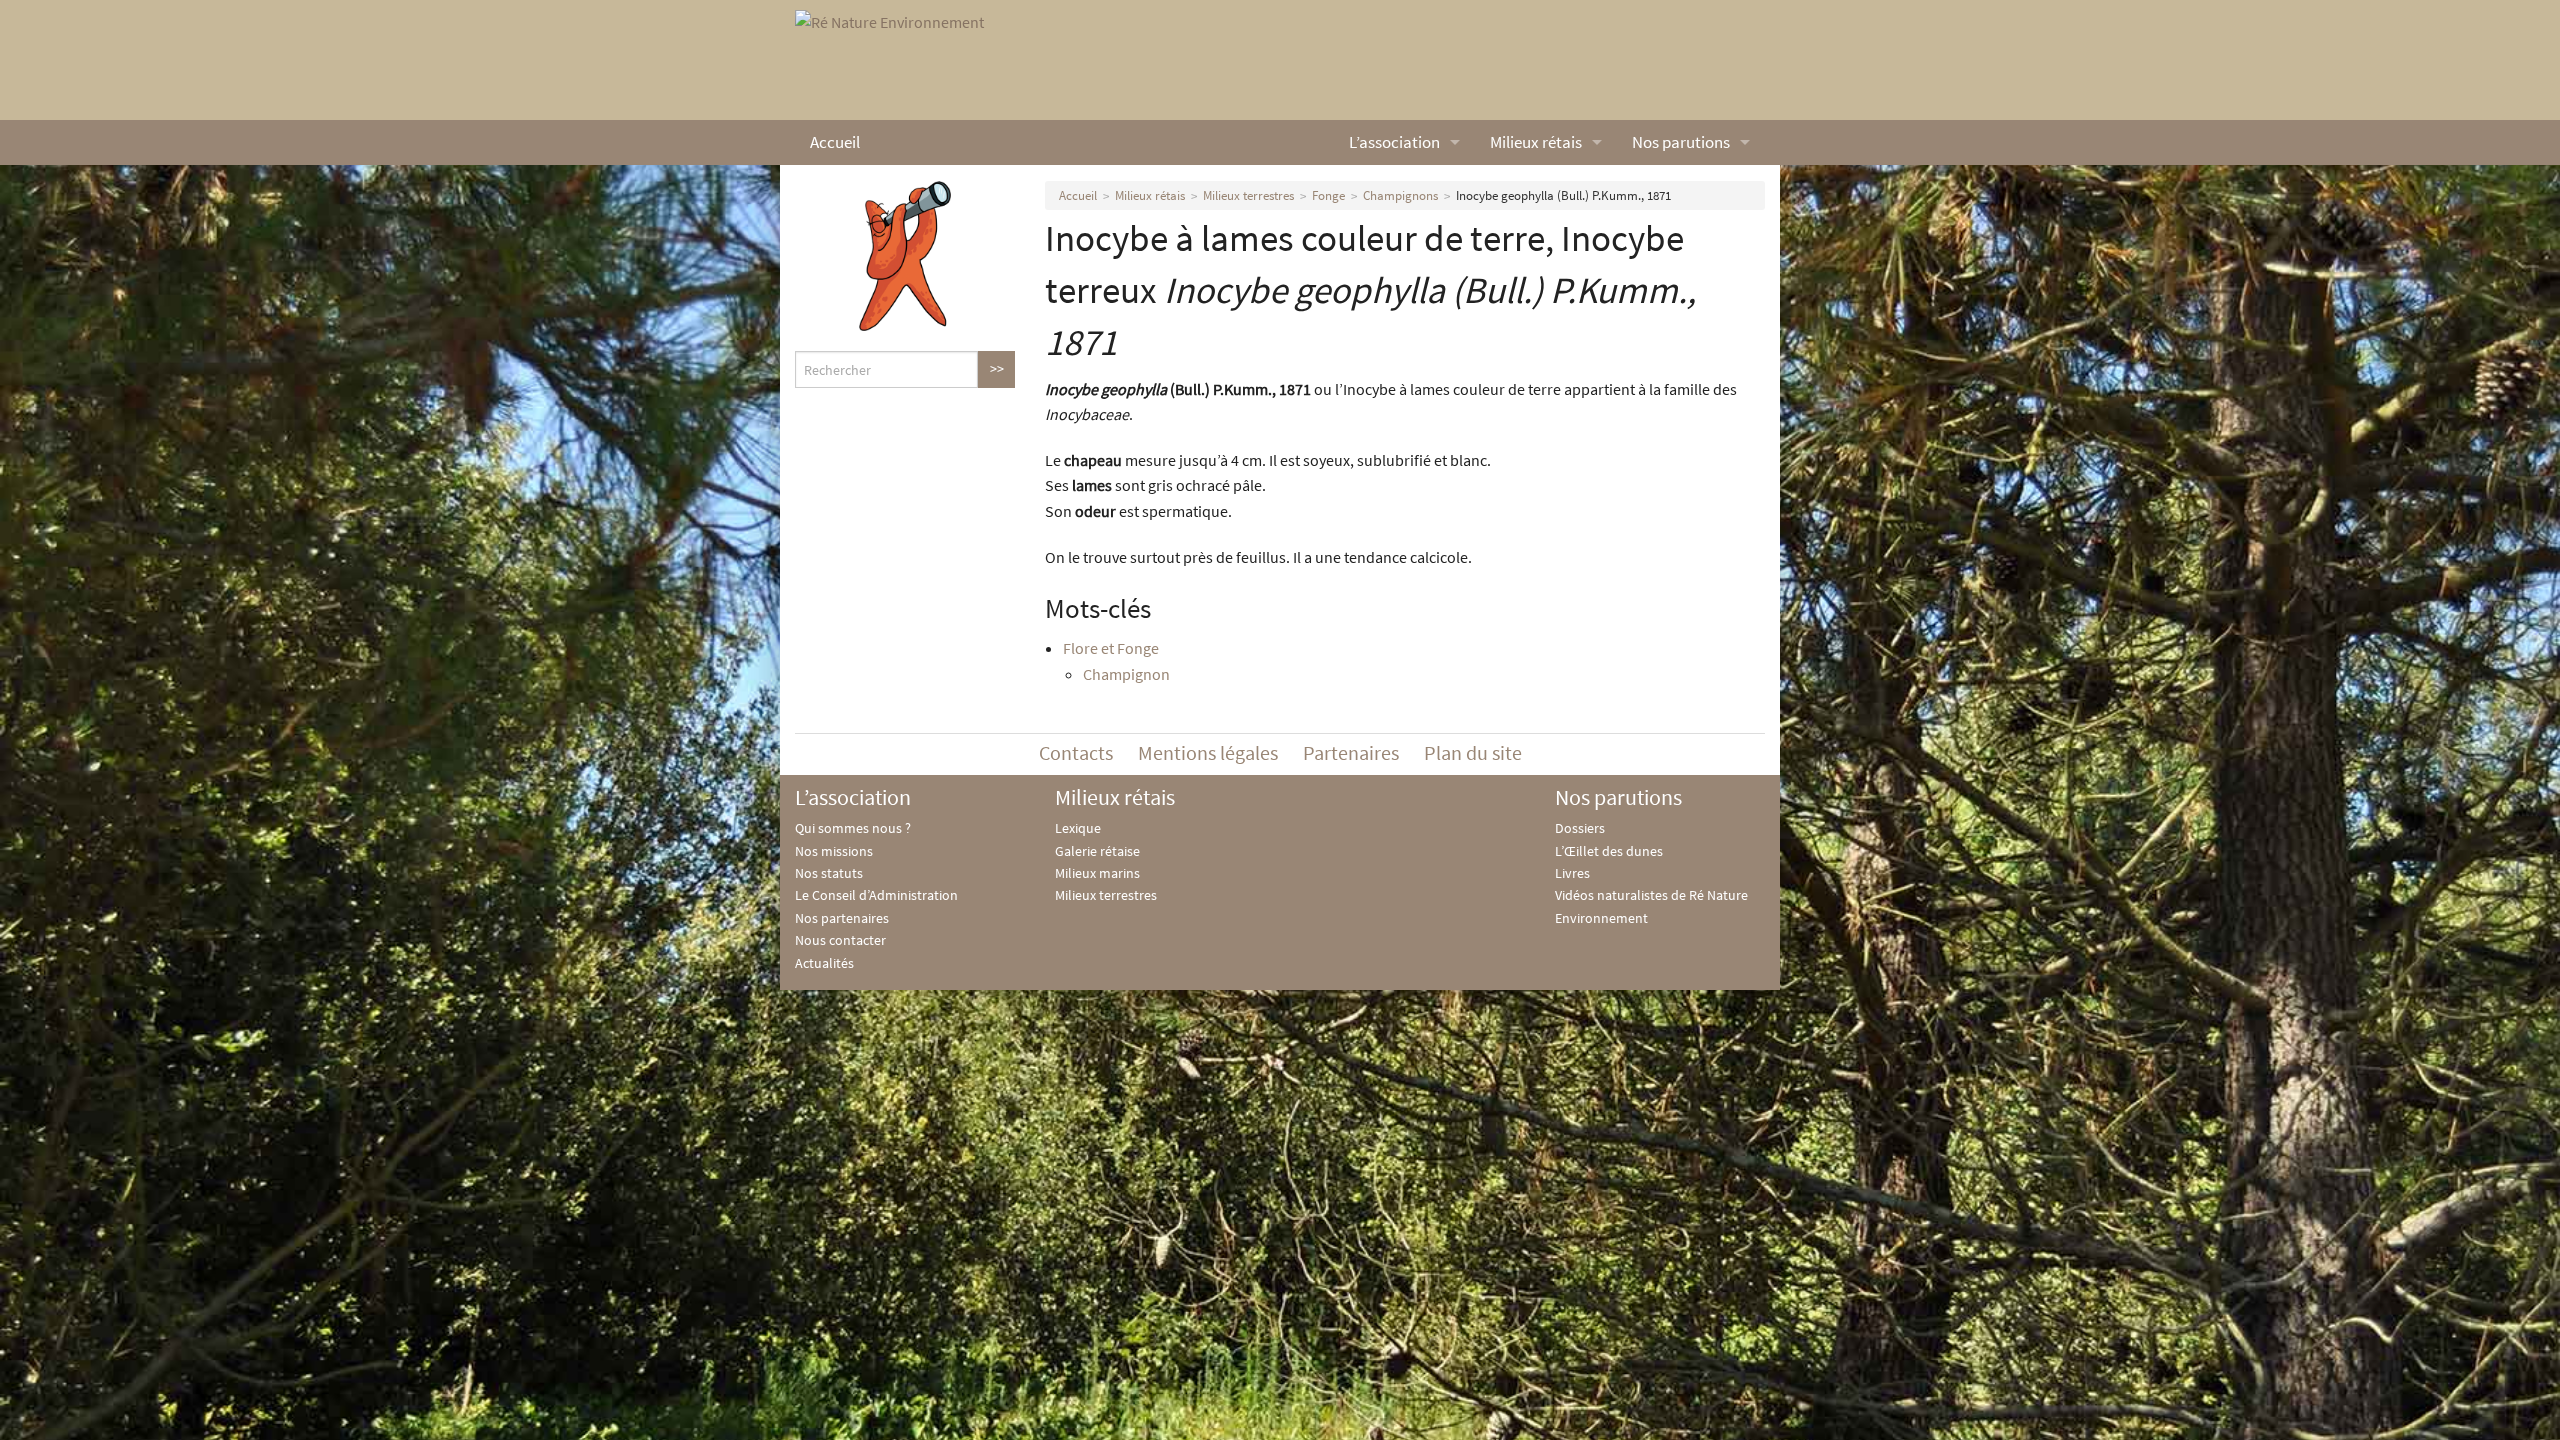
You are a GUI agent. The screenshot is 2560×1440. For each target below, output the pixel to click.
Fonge (1328, 195)
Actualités (824, 963)
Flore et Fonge (1111, 648)
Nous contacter (840, 940)
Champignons (1400, 195)
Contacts (1076, 752)
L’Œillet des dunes (1609, 851)
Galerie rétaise (1097, 851)
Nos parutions (1681, 142)
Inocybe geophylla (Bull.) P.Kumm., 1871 (1563, 195)
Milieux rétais (1536, 142)
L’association (1394, 142)
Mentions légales (1208, 752)
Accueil (835, 142)
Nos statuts (829, 873)
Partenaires (1351, 752)
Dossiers (1580, 828)
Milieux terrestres (1248, 195)
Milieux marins (1097, 873)
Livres (1572, 873)
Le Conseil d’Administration (876, 895)
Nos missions (834, 851)
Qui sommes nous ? (853, 828)
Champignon (1126, 674)
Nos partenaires (842, 918)
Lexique (1078, 828)
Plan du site (1473, 752)
